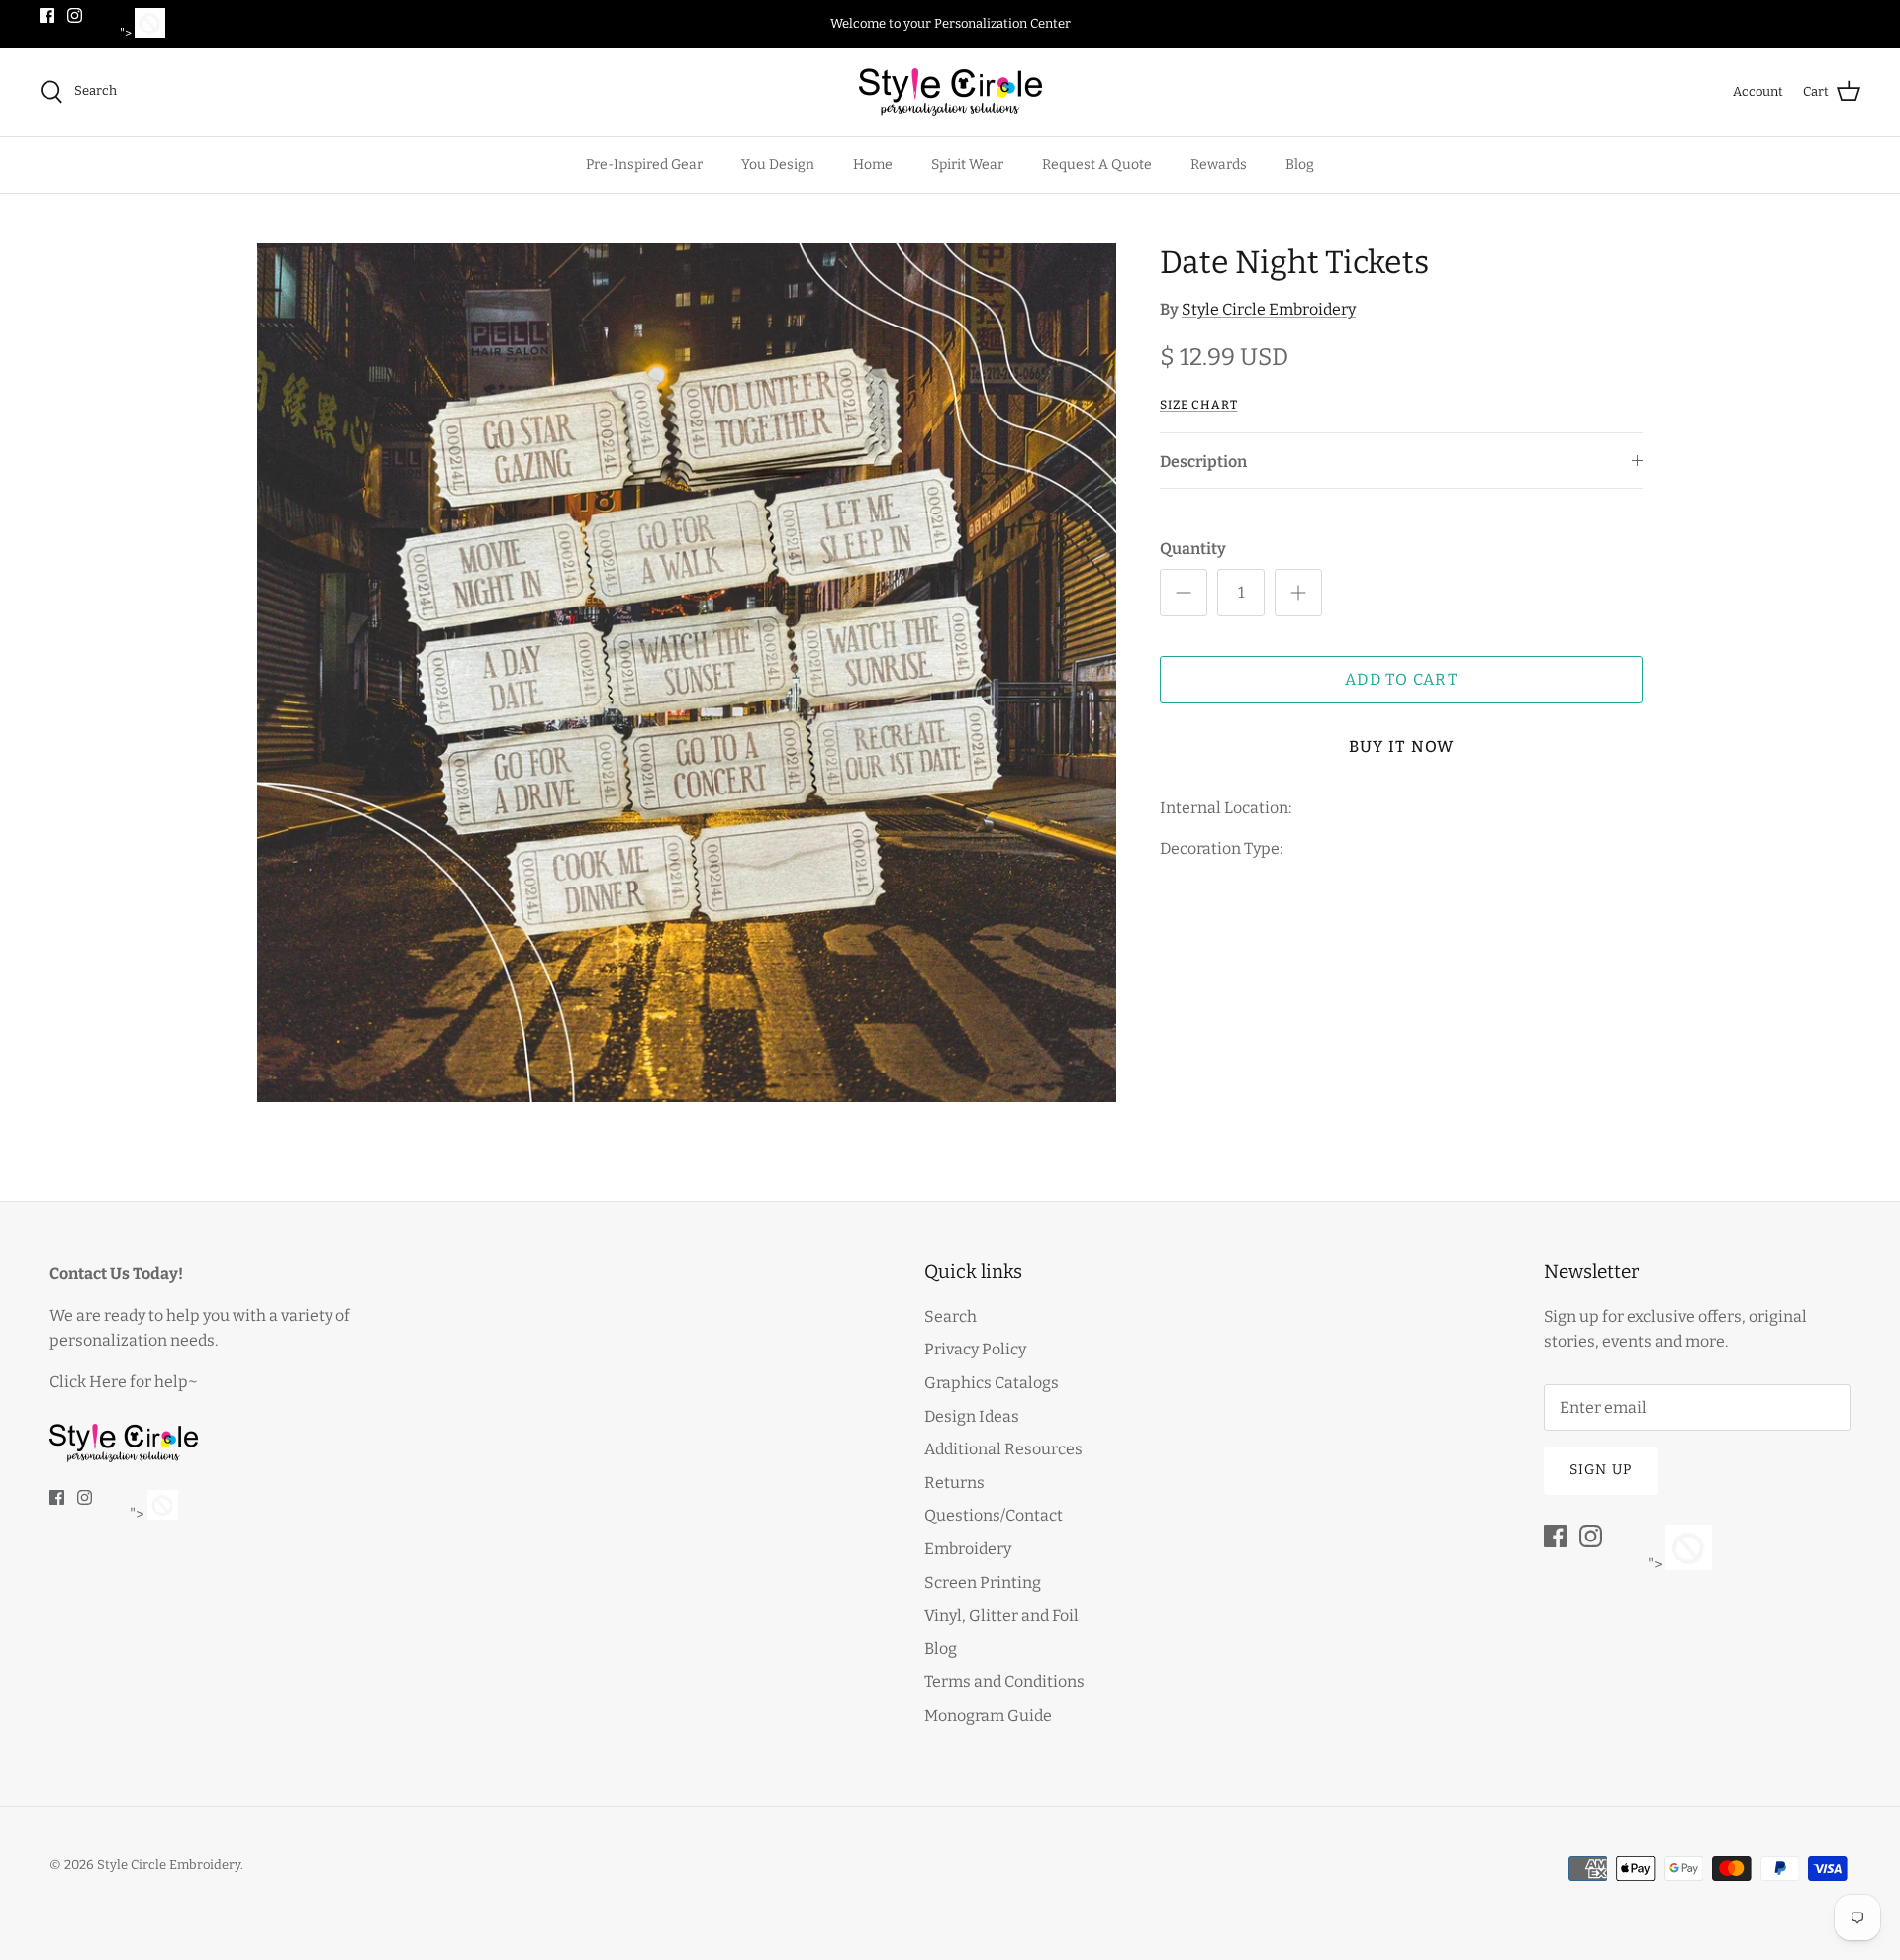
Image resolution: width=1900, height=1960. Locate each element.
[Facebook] (47, 15)
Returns (954, 1483)
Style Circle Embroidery (1269, 309)
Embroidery (968, 1549)
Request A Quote (1097, 165)
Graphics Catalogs (992, 1383)
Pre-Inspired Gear (644, 165)
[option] (687, 673)
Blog (1300, 165)
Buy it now (1402, 747)
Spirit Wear (967, 165)
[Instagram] (75, 15)
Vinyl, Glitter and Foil (1001, 1615)
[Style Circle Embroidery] (950, 92)
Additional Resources (1003, 1449)
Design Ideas (972, 1416)
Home (873, 165)
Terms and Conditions (1004, 1681)
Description (1203, 462)
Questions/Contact (994, 1515)
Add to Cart (1401, 679)
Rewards (1219, 165)
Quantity (1193, 549)
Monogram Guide (988, 1715)
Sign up (1601, 1470)
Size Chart (1199, 405)
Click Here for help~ (124, 1382)
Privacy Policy (975, 1349)
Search (950, 1316)
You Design (778, 165)
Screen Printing (983, 1583)
